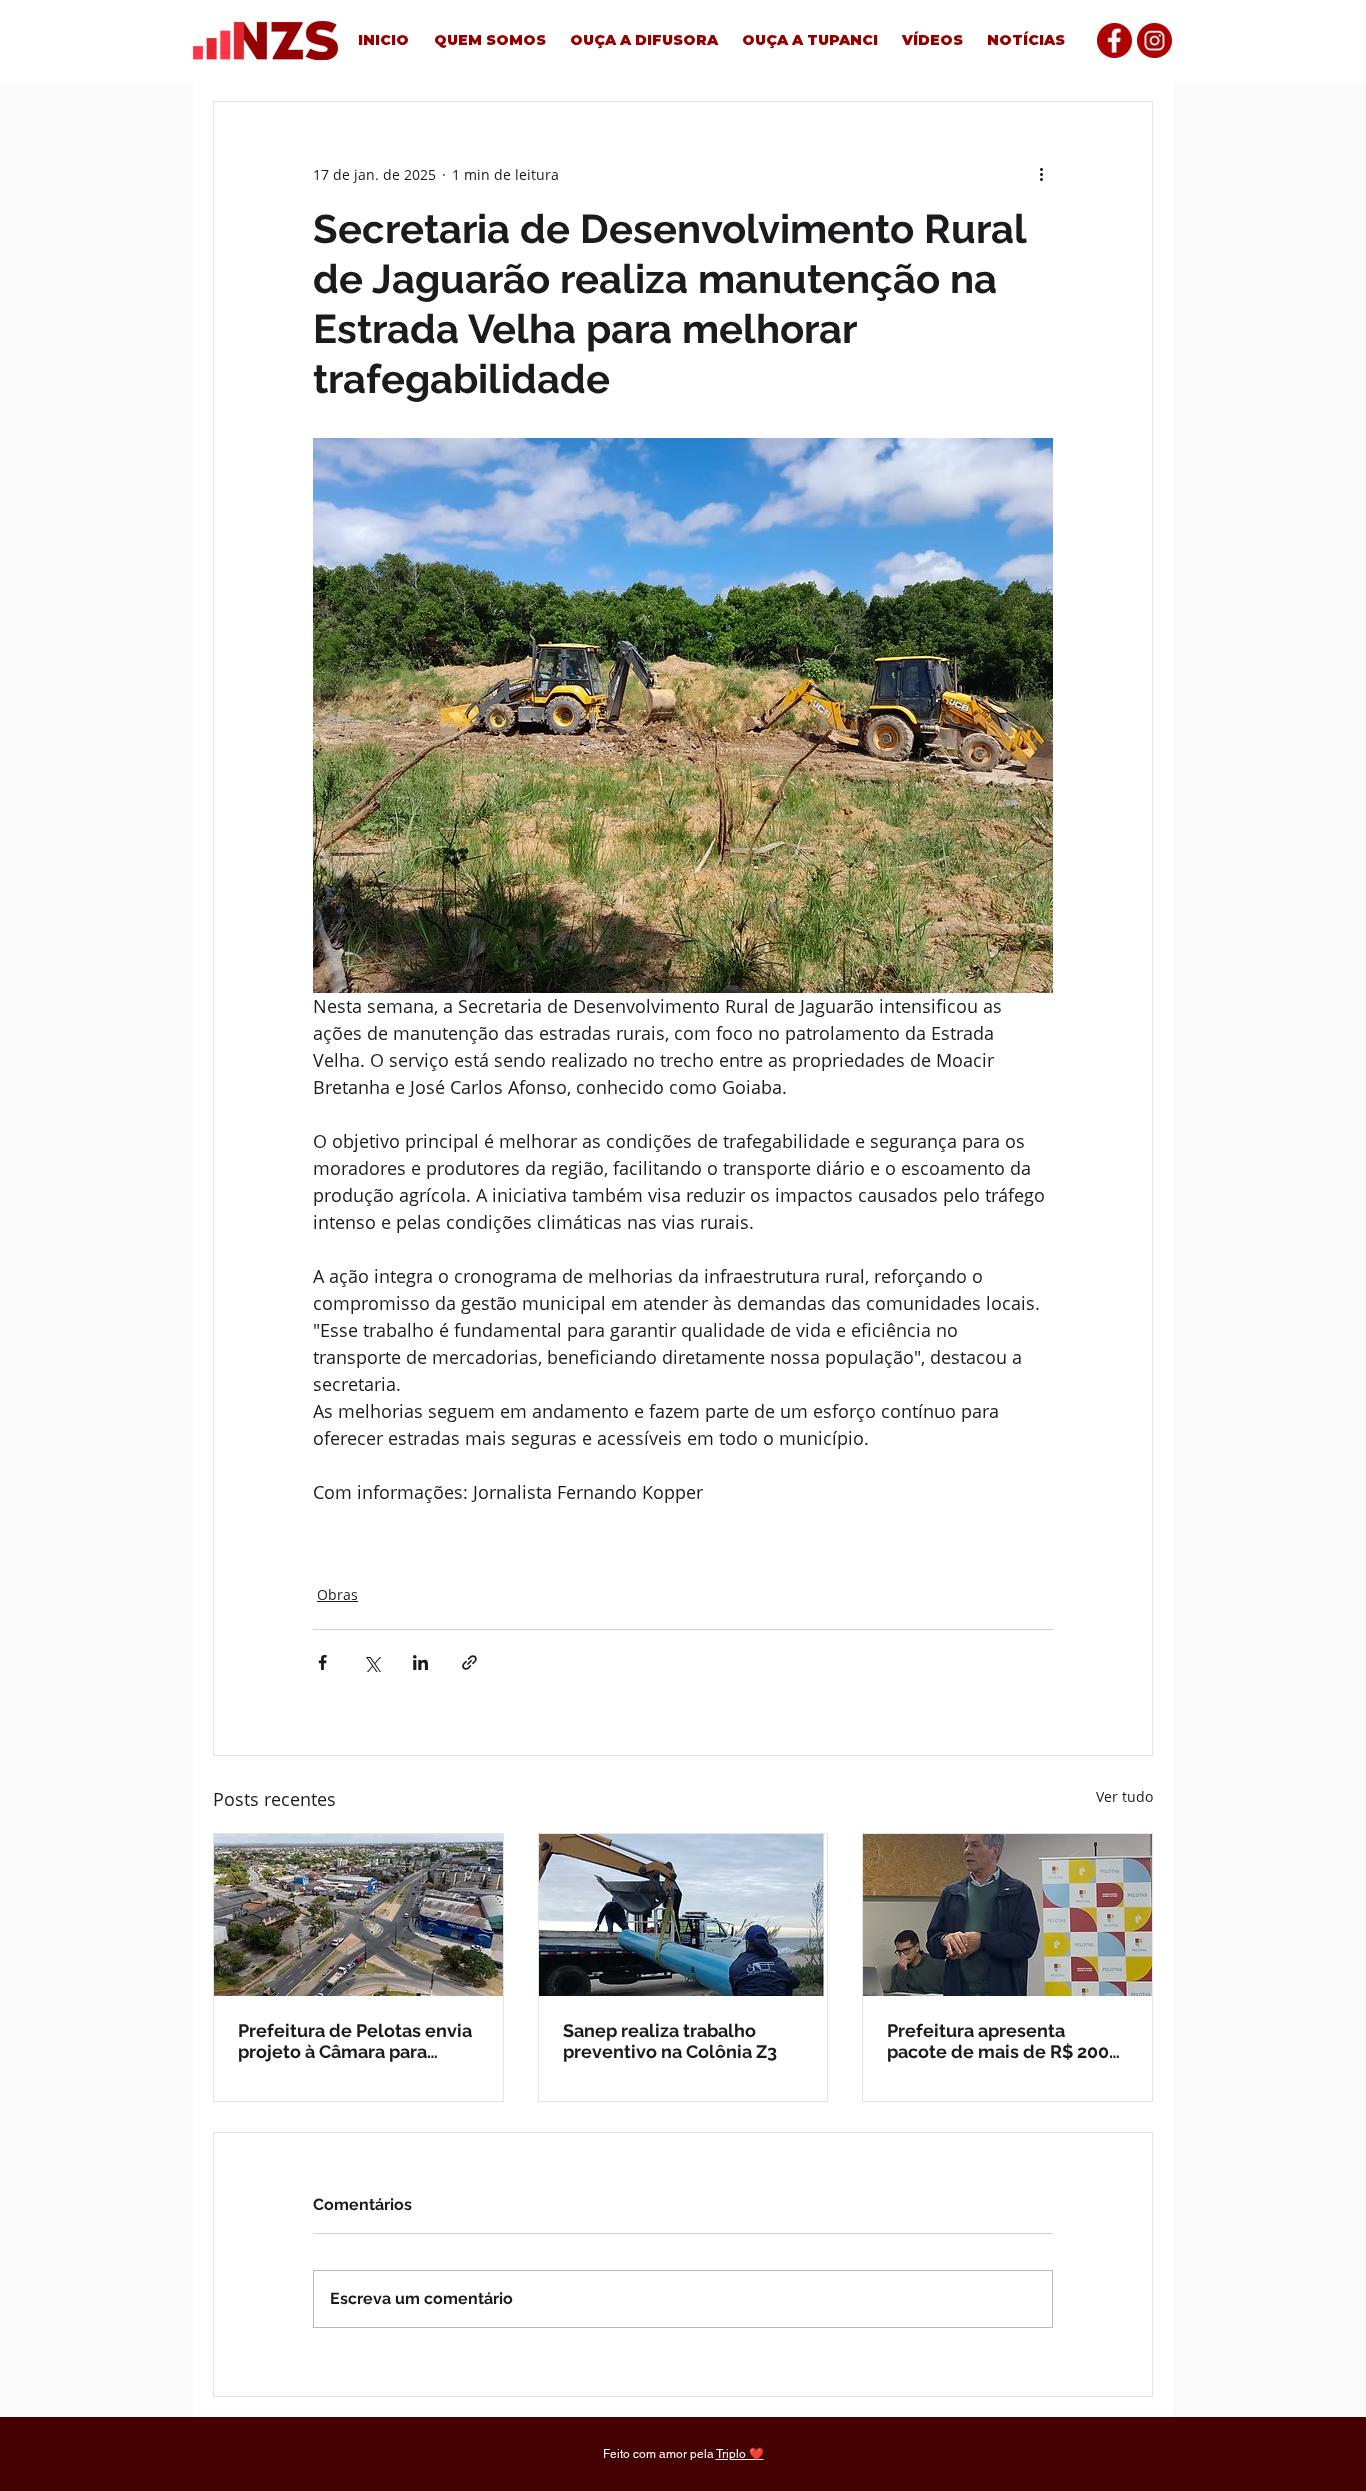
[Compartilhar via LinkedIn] (420, 1662)
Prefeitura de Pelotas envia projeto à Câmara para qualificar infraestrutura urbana (355, 2041)
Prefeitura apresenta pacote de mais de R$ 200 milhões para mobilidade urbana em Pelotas (998, 2041)
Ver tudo (1124, 1796)
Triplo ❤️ (740, 2454)
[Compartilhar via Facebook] (322, 1662)
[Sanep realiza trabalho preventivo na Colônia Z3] (683, 1915)
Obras (337, 1594)
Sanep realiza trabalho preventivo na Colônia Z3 (670, 2041)
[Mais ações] (1041, 174)
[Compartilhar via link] (469, 1662)
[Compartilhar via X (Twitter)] (371, 1662)
